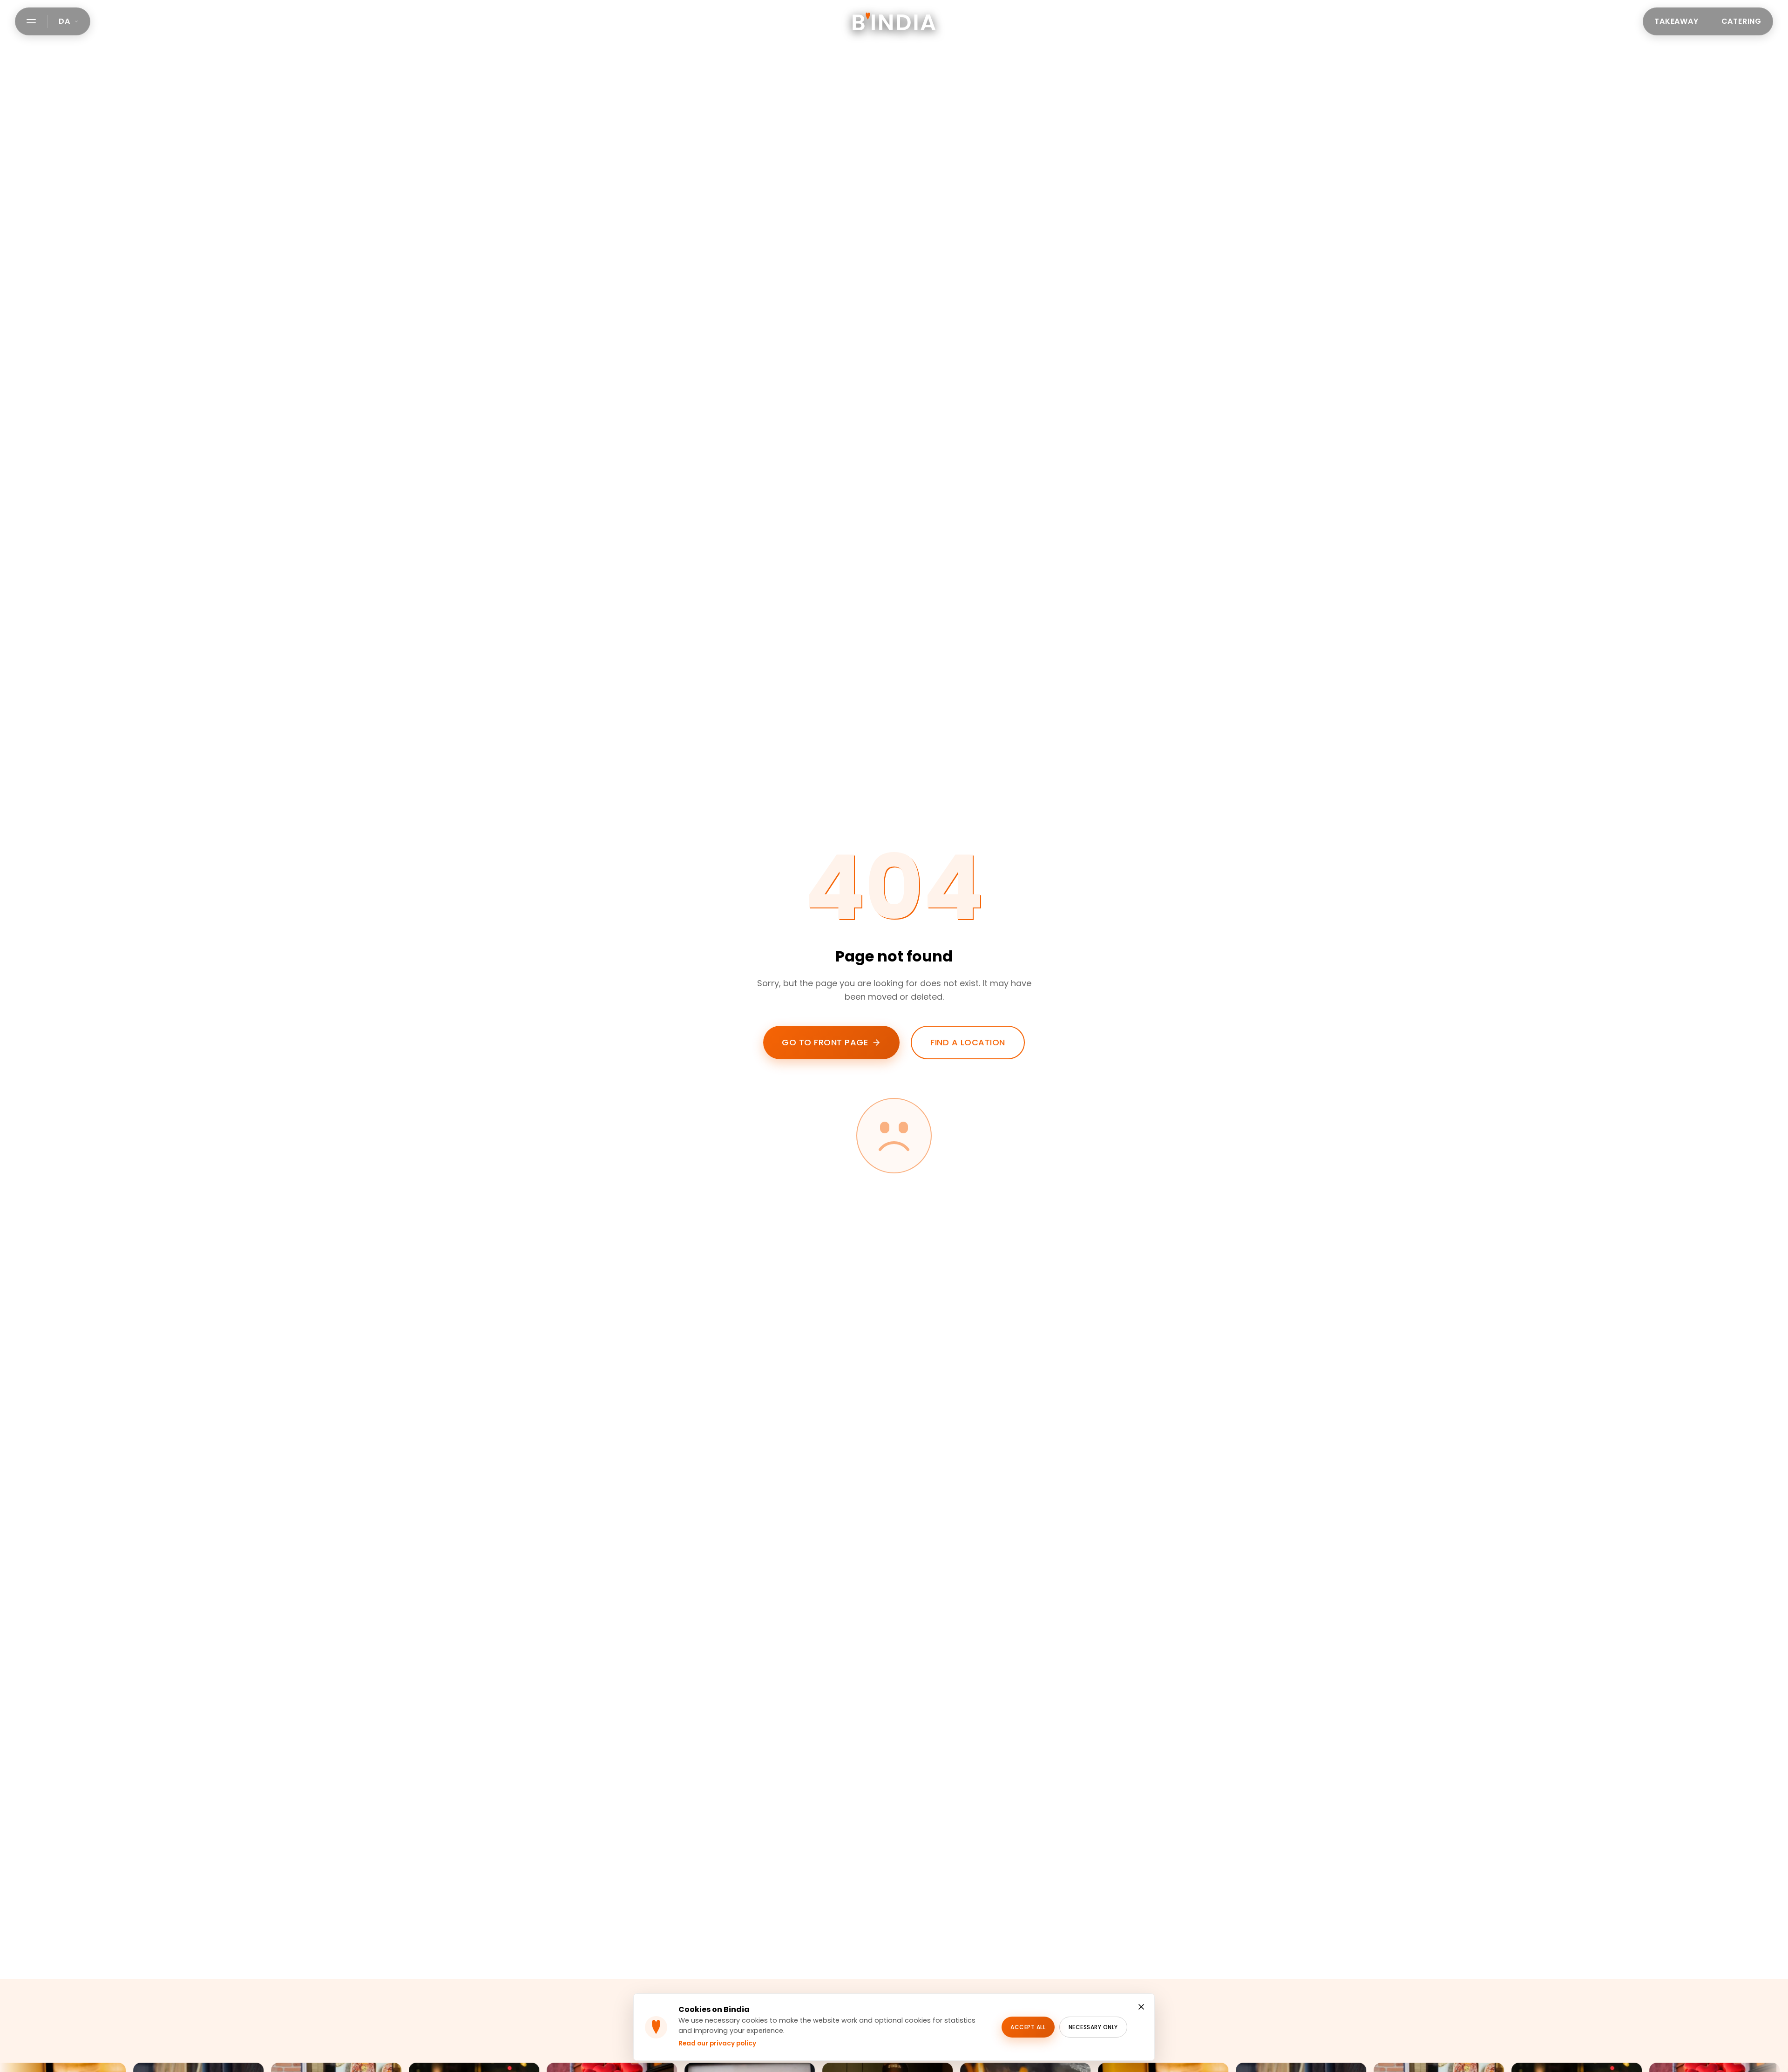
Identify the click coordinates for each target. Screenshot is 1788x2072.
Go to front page (825, 1042)
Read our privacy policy (717, 2043)
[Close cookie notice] (1141, 2007)
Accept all (1028, 2027)
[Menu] (31, 21)
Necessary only (1093, 2027)
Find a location (968, 1042)
